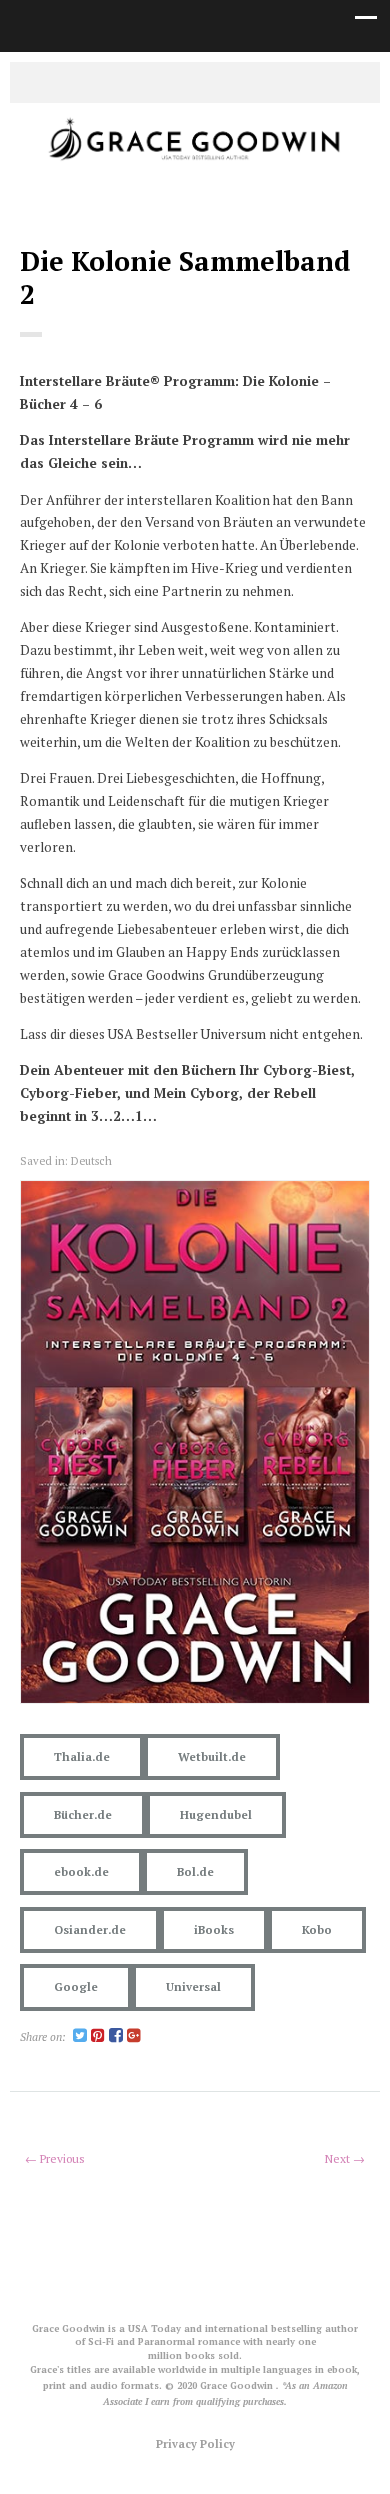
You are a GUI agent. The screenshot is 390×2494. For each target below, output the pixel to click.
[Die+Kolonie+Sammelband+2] (80, 2036)
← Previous (55, 2158)
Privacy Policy (195, 2443)
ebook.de (81, 1871)
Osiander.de (90, 1929)
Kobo (317, 1929)
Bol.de (195, 1871)
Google (76, 1986)
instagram (210, 81)
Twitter (150, 81)
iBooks (214, 1929)
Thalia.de (82, 1756)
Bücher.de (83, 1814)
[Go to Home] (195, 162)
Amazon (240, 81)
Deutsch (91, 1160)
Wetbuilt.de (212, 1756)
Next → (345, 2158)
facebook (180, 81)
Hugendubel (216, 1814)
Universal (193, 1986)
